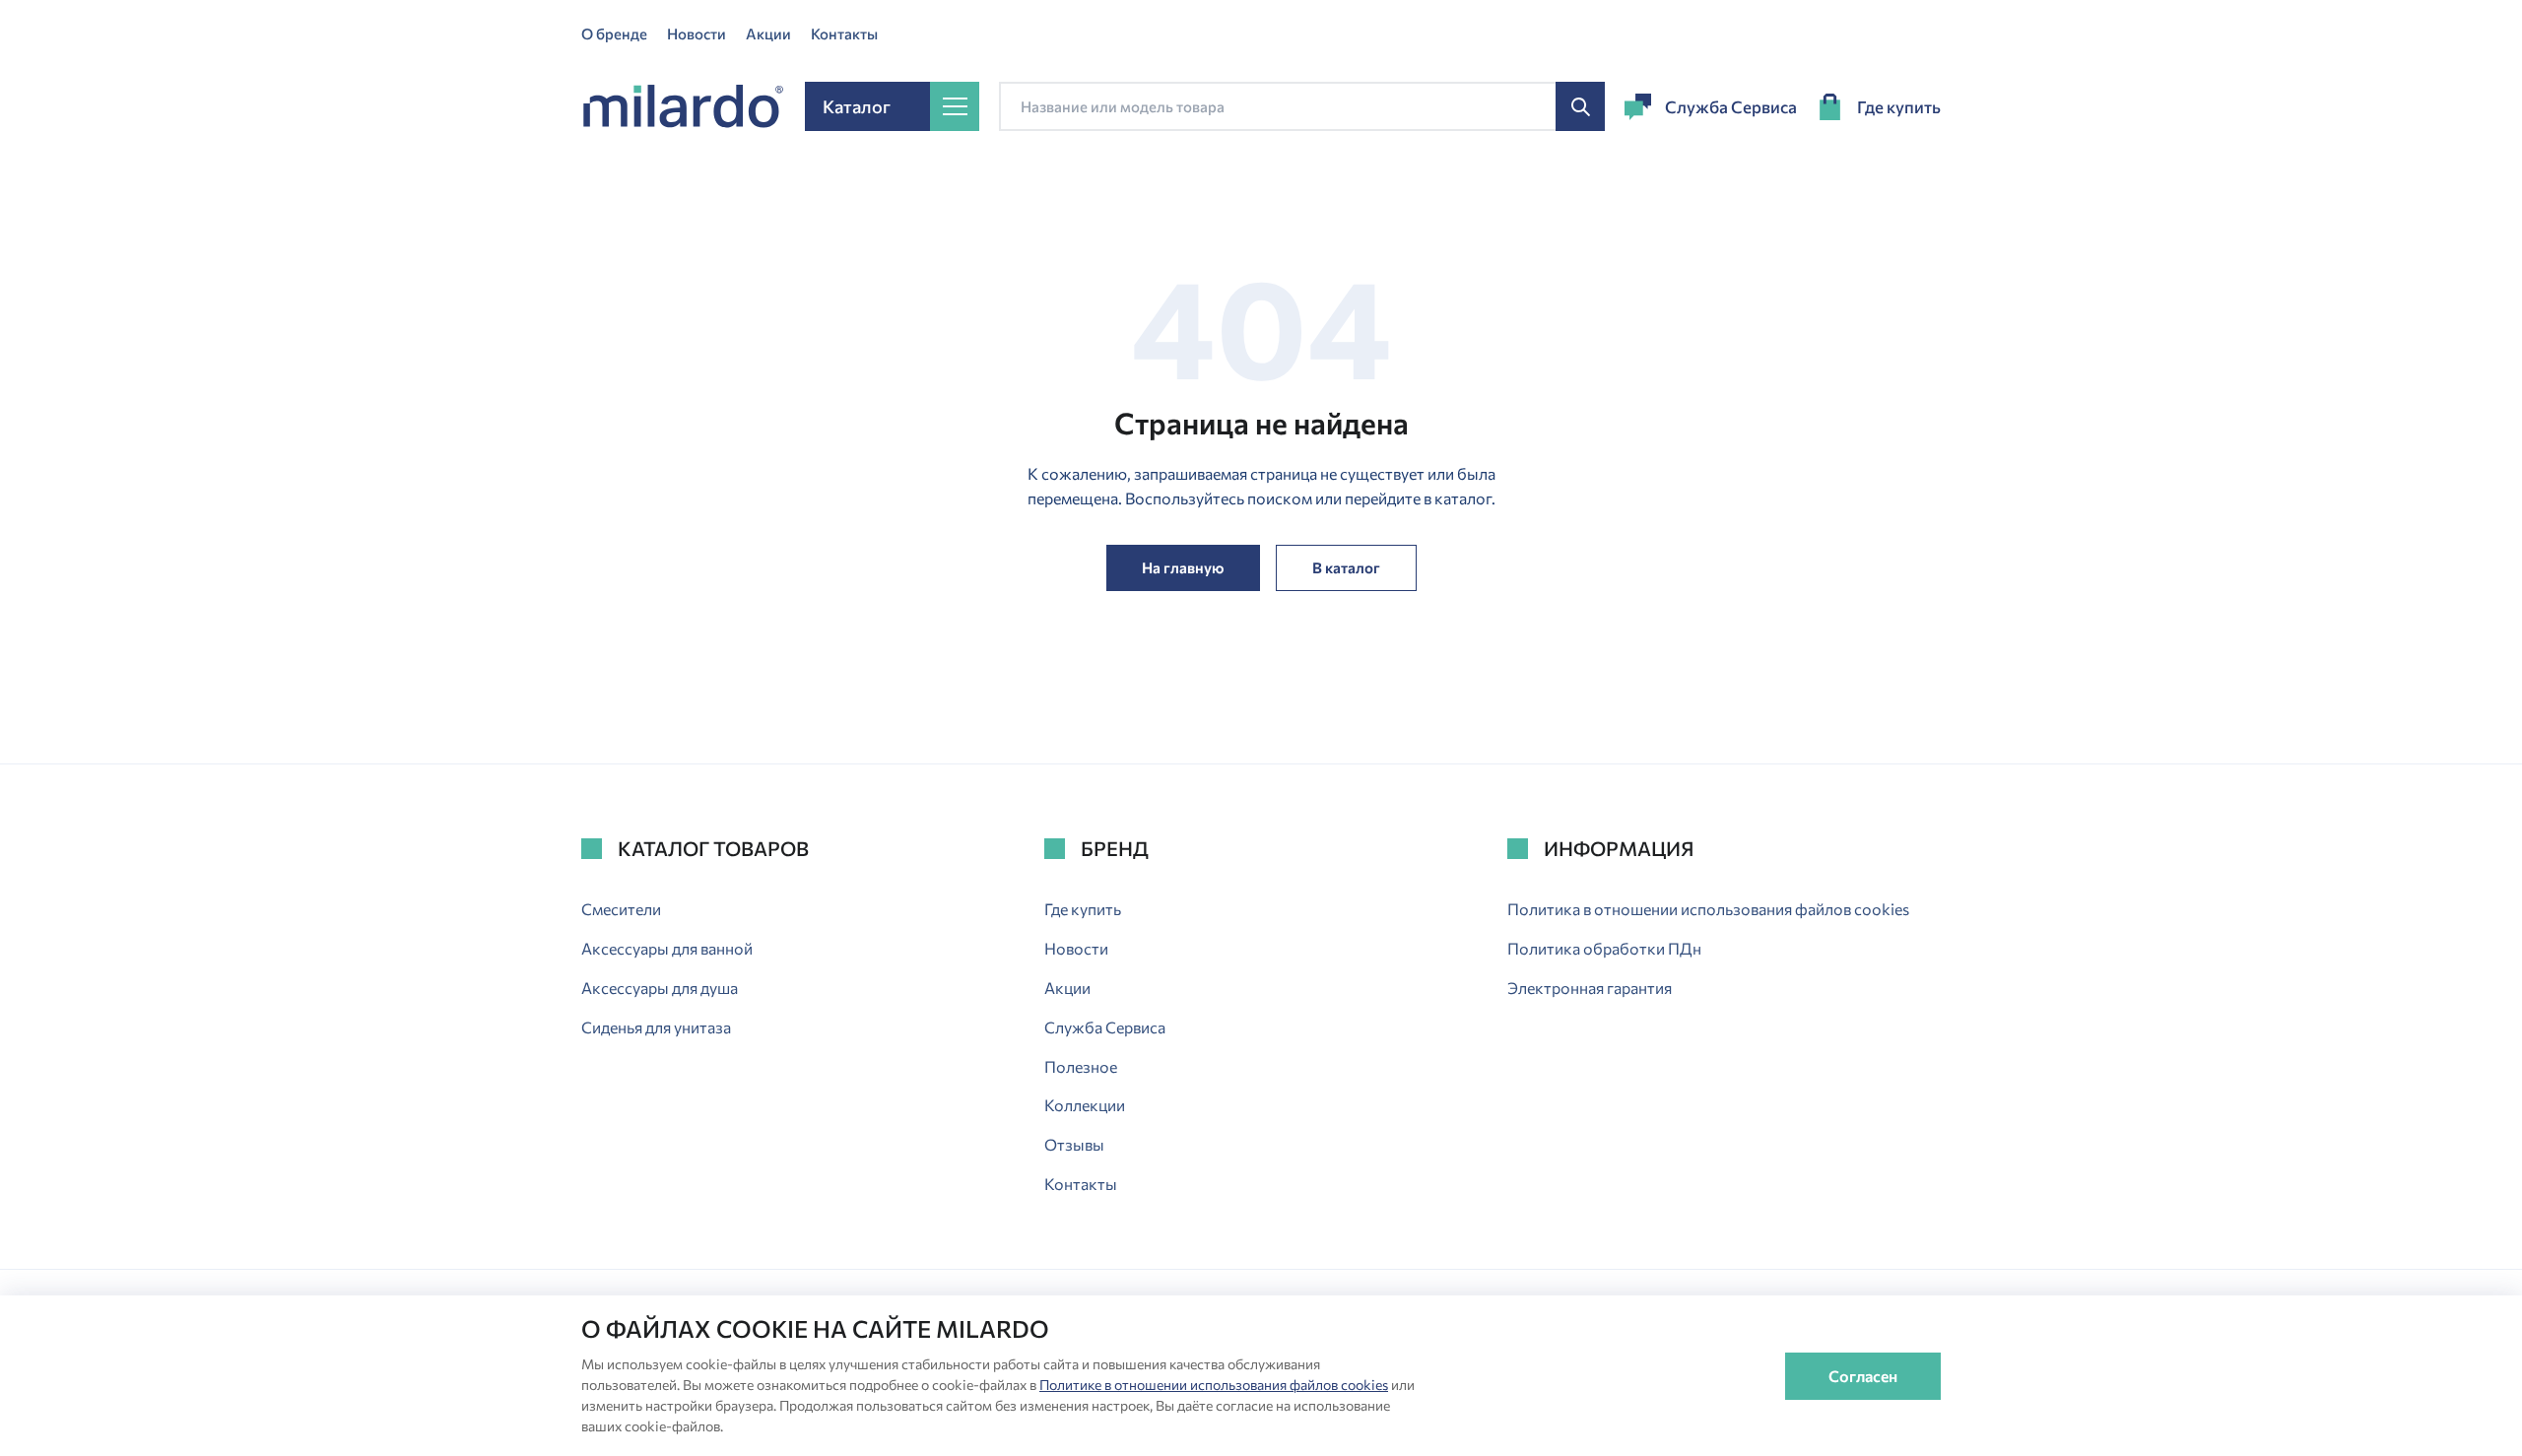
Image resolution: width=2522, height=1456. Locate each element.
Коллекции (1085, 1105)
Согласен (1863, 1376)
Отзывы (1074, 1144)
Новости (697, 33)
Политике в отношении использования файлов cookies (1214, 1385)
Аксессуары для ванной (667, 948)
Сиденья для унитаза (656, 1027)
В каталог (1346, 567)
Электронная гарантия (1590, 988)
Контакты (844, 33)
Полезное (1081, 1066)
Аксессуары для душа (660, 988)
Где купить (1899, 107)
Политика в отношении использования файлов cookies (1708, 909)
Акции (768, 33)
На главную (1183, 567)
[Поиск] (1580, 106)
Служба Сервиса (1731, 107)
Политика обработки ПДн (1604, 948)
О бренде (614, 33)
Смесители (621, 909)
